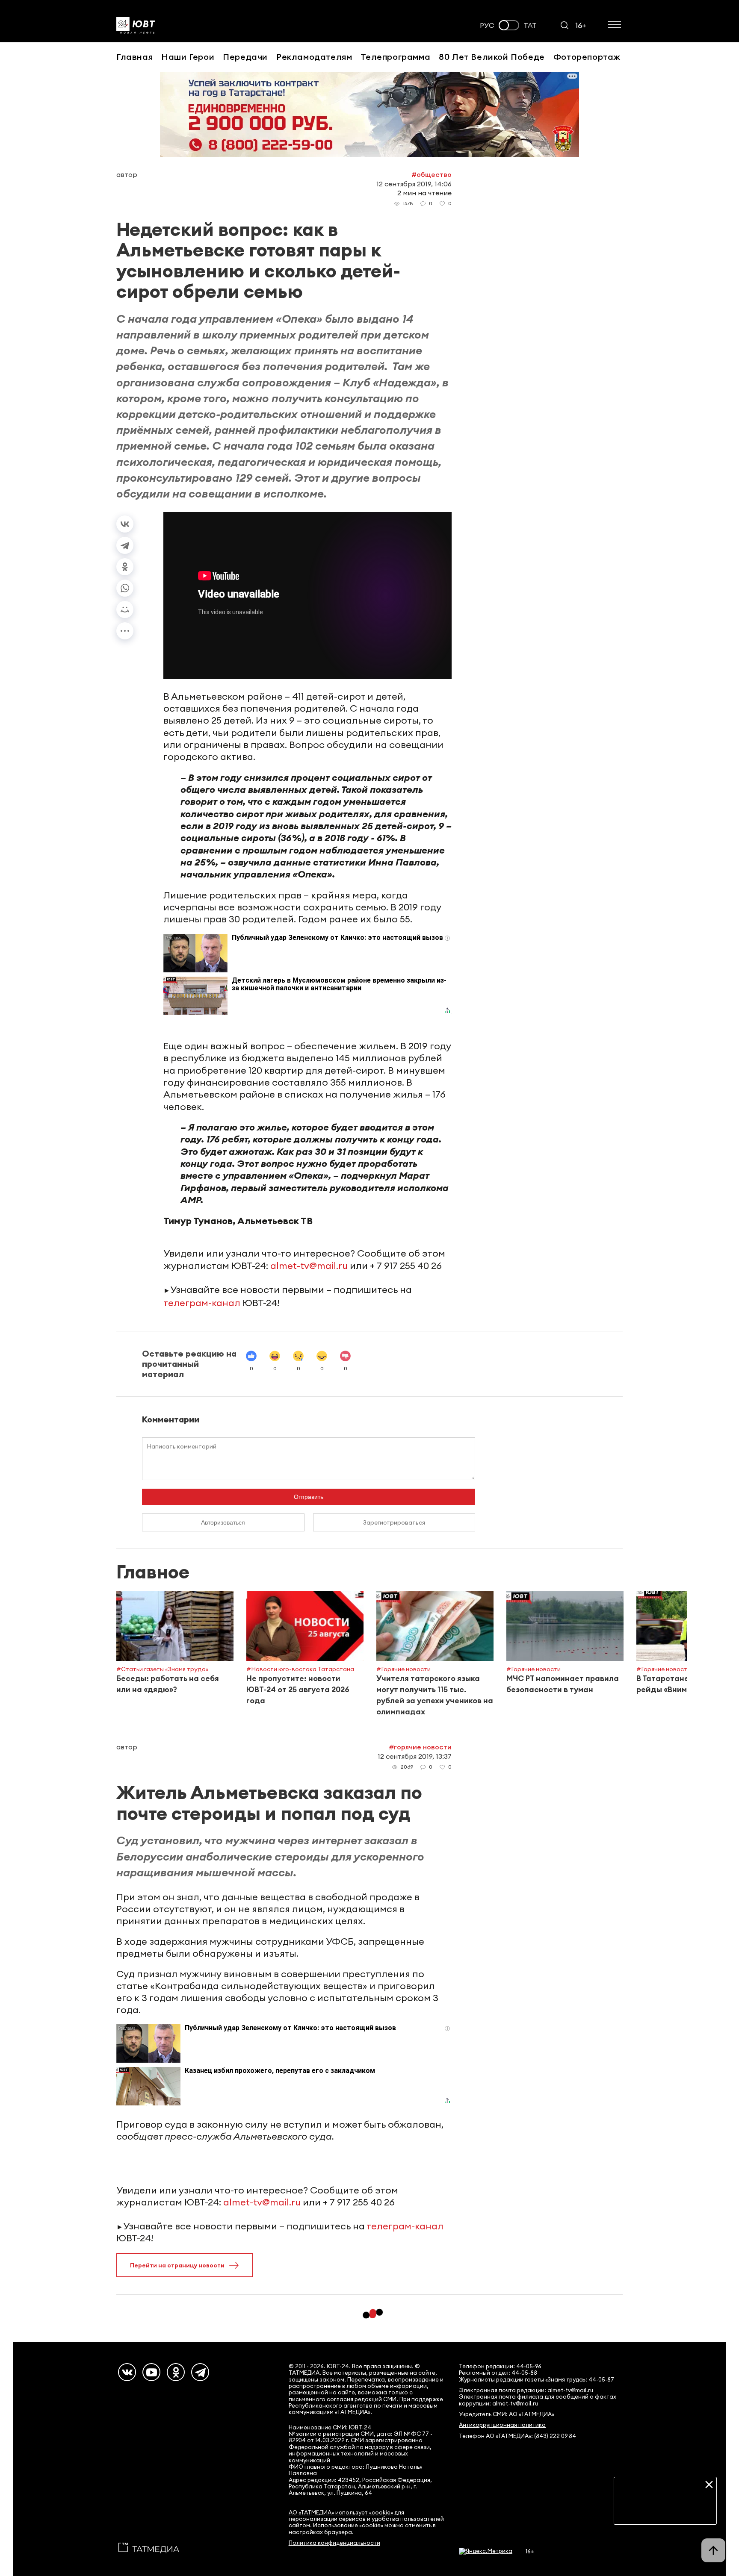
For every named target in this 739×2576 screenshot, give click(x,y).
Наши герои (188, 57)
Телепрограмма (395, 57)
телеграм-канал (202, 1303)
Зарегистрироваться (394, 1522)
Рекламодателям (314, 57)
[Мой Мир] (125, 609)
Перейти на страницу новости (177, 2265)
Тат (530, 25)
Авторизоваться (223, 1522)
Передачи (245, 57)
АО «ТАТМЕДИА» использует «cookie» (341, 2513)
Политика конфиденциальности (334, 2543)
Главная (134, 57)
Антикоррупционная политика (502, 2425)
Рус (487, 25)
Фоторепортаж (587, 57)
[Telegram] (125, 545)
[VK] (127, 2372)
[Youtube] (151, 2372)
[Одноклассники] (125, 567)
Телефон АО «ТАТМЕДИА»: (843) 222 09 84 (517, 2436)
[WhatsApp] (125, 588)
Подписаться (665, 2511)
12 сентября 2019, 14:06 (414, 184)
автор (127, 174)
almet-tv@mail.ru (309, 1266)
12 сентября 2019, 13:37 (415, 1756)
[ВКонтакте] (125, 524)
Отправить (309, 1497)
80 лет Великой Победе (492, 57)
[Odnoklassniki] (176, 2372)
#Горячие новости (420, 1747)
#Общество (432, 174)
